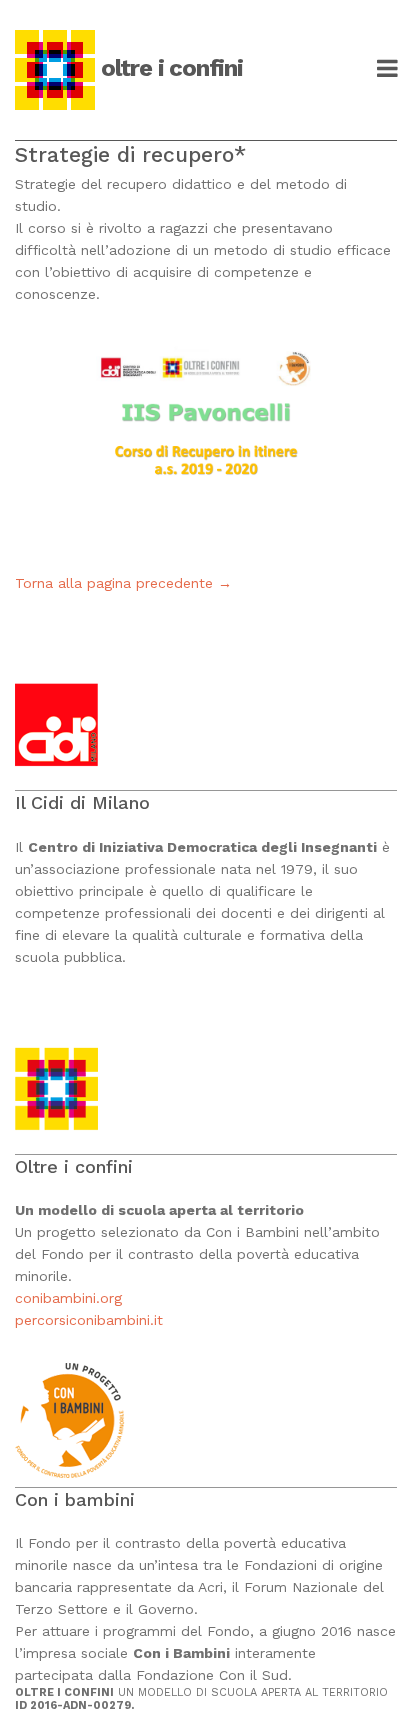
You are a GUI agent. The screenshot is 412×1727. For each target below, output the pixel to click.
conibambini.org (71, 1298)
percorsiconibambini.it (89, 1320)
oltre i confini (172, 68)
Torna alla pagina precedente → (123, 583)
